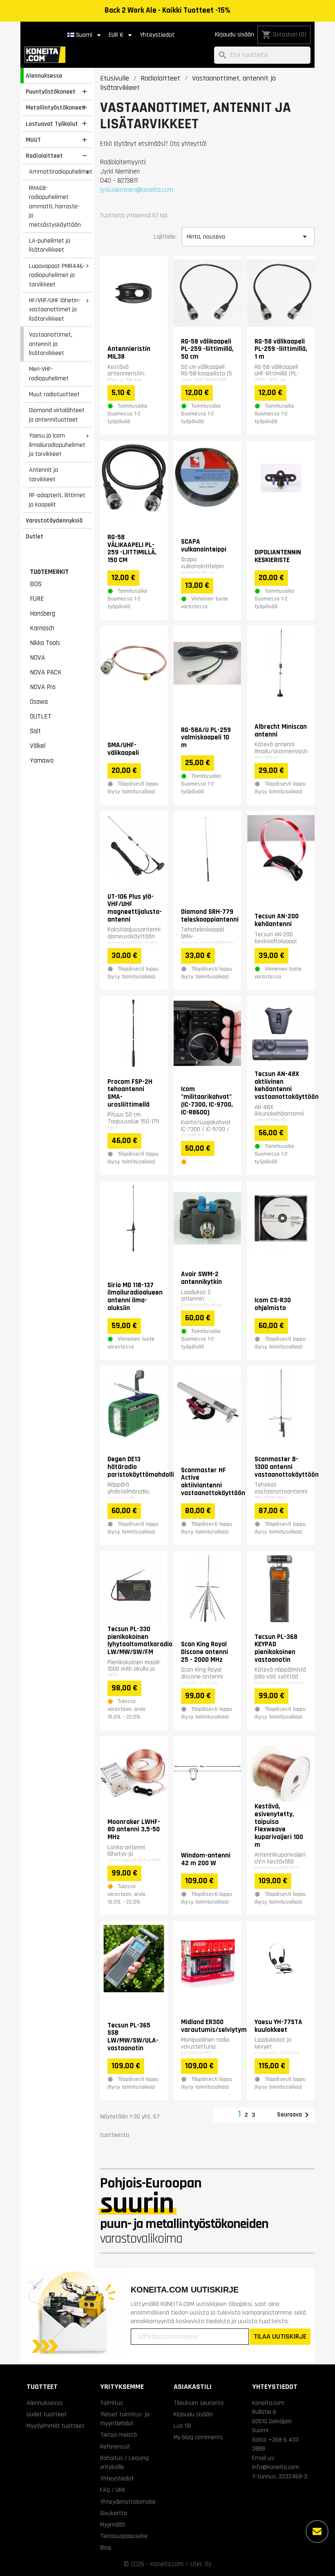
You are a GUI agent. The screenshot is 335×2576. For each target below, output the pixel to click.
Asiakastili (193, 2387)
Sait (35, 731)
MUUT (33, 140)
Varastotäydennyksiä (54, 520)
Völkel (38, 746)
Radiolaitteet (44, 156)
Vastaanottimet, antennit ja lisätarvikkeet (51, 344)
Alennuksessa (44, 76)
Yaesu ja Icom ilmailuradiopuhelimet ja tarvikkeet (57, 445)
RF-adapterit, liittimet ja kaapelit (57, 500)
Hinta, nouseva (248, 237)
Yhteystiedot (157, 35)
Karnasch (42, 628)
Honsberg (42, 614)
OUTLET (41, 717)
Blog (106, 2547)
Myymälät (113, 2525)
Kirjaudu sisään (234, 35)
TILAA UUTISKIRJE (280, 2336)
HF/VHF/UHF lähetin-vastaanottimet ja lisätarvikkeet (55, 309)
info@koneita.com (276, 2467)
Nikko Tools (45, 643)
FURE (37, 599)
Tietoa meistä (118, 2435)
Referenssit (115, 2447)
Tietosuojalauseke (124, 2536)
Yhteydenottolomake (128, 2502)
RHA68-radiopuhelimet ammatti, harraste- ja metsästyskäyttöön (55, 206)
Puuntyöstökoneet (51, 92)
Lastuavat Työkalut (52, 124)
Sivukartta (114, 2513)
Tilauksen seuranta (199, 2403)
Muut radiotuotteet (54, 394)
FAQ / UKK (113, 2490)
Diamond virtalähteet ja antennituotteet (57, 415)
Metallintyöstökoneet (55, 107)
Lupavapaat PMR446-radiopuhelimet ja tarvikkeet (57, 275)
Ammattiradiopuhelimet (60, 172)
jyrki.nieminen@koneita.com (137, 190)
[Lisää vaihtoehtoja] (317, 2531)
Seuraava (294, 2115)
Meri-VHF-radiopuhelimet (49, 374)
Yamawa (42, 761)
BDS (36, 584)
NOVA (37, 658)
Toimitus (112, 2403)
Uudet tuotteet (47, 2414)
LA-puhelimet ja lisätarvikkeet (50, 245)
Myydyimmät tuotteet (56, 2426)
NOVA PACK (46, 672)
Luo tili (182, 2426)
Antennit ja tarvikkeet (44, 474)
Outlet (35, 536)
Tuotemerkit (49, 572)
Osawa (39, 702)
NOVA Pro (43, 687)
